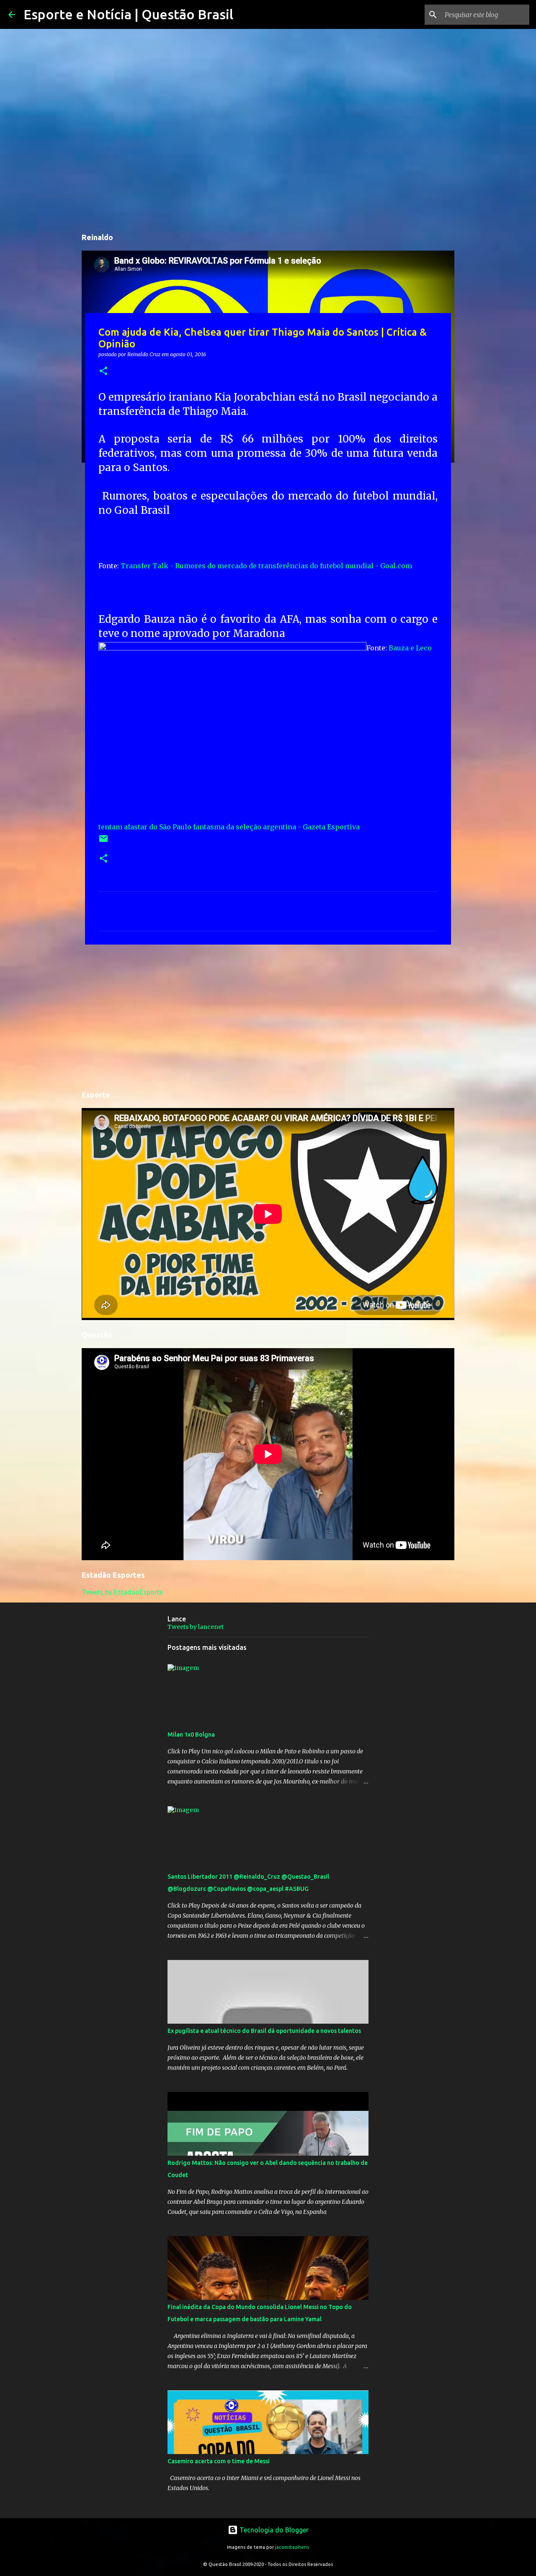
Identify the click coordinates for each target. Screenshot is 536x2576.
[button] (103, 372)
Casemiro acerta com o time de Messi (219, 2461)
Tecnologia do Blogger (273, 2530)
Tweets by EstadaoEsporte (122, 1592)
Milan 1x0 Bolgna (191, 1735)
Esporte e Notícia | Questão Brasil (128, 14)
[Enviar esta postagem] (103, 842)
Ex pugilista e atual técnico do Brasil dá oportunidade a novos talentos (264, 2031)
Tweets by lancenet (196, 1627)
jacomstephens (292, 2547)
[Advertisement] (268, 1016)
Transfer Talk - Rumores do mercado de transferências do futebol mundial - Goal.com (266, 566)
